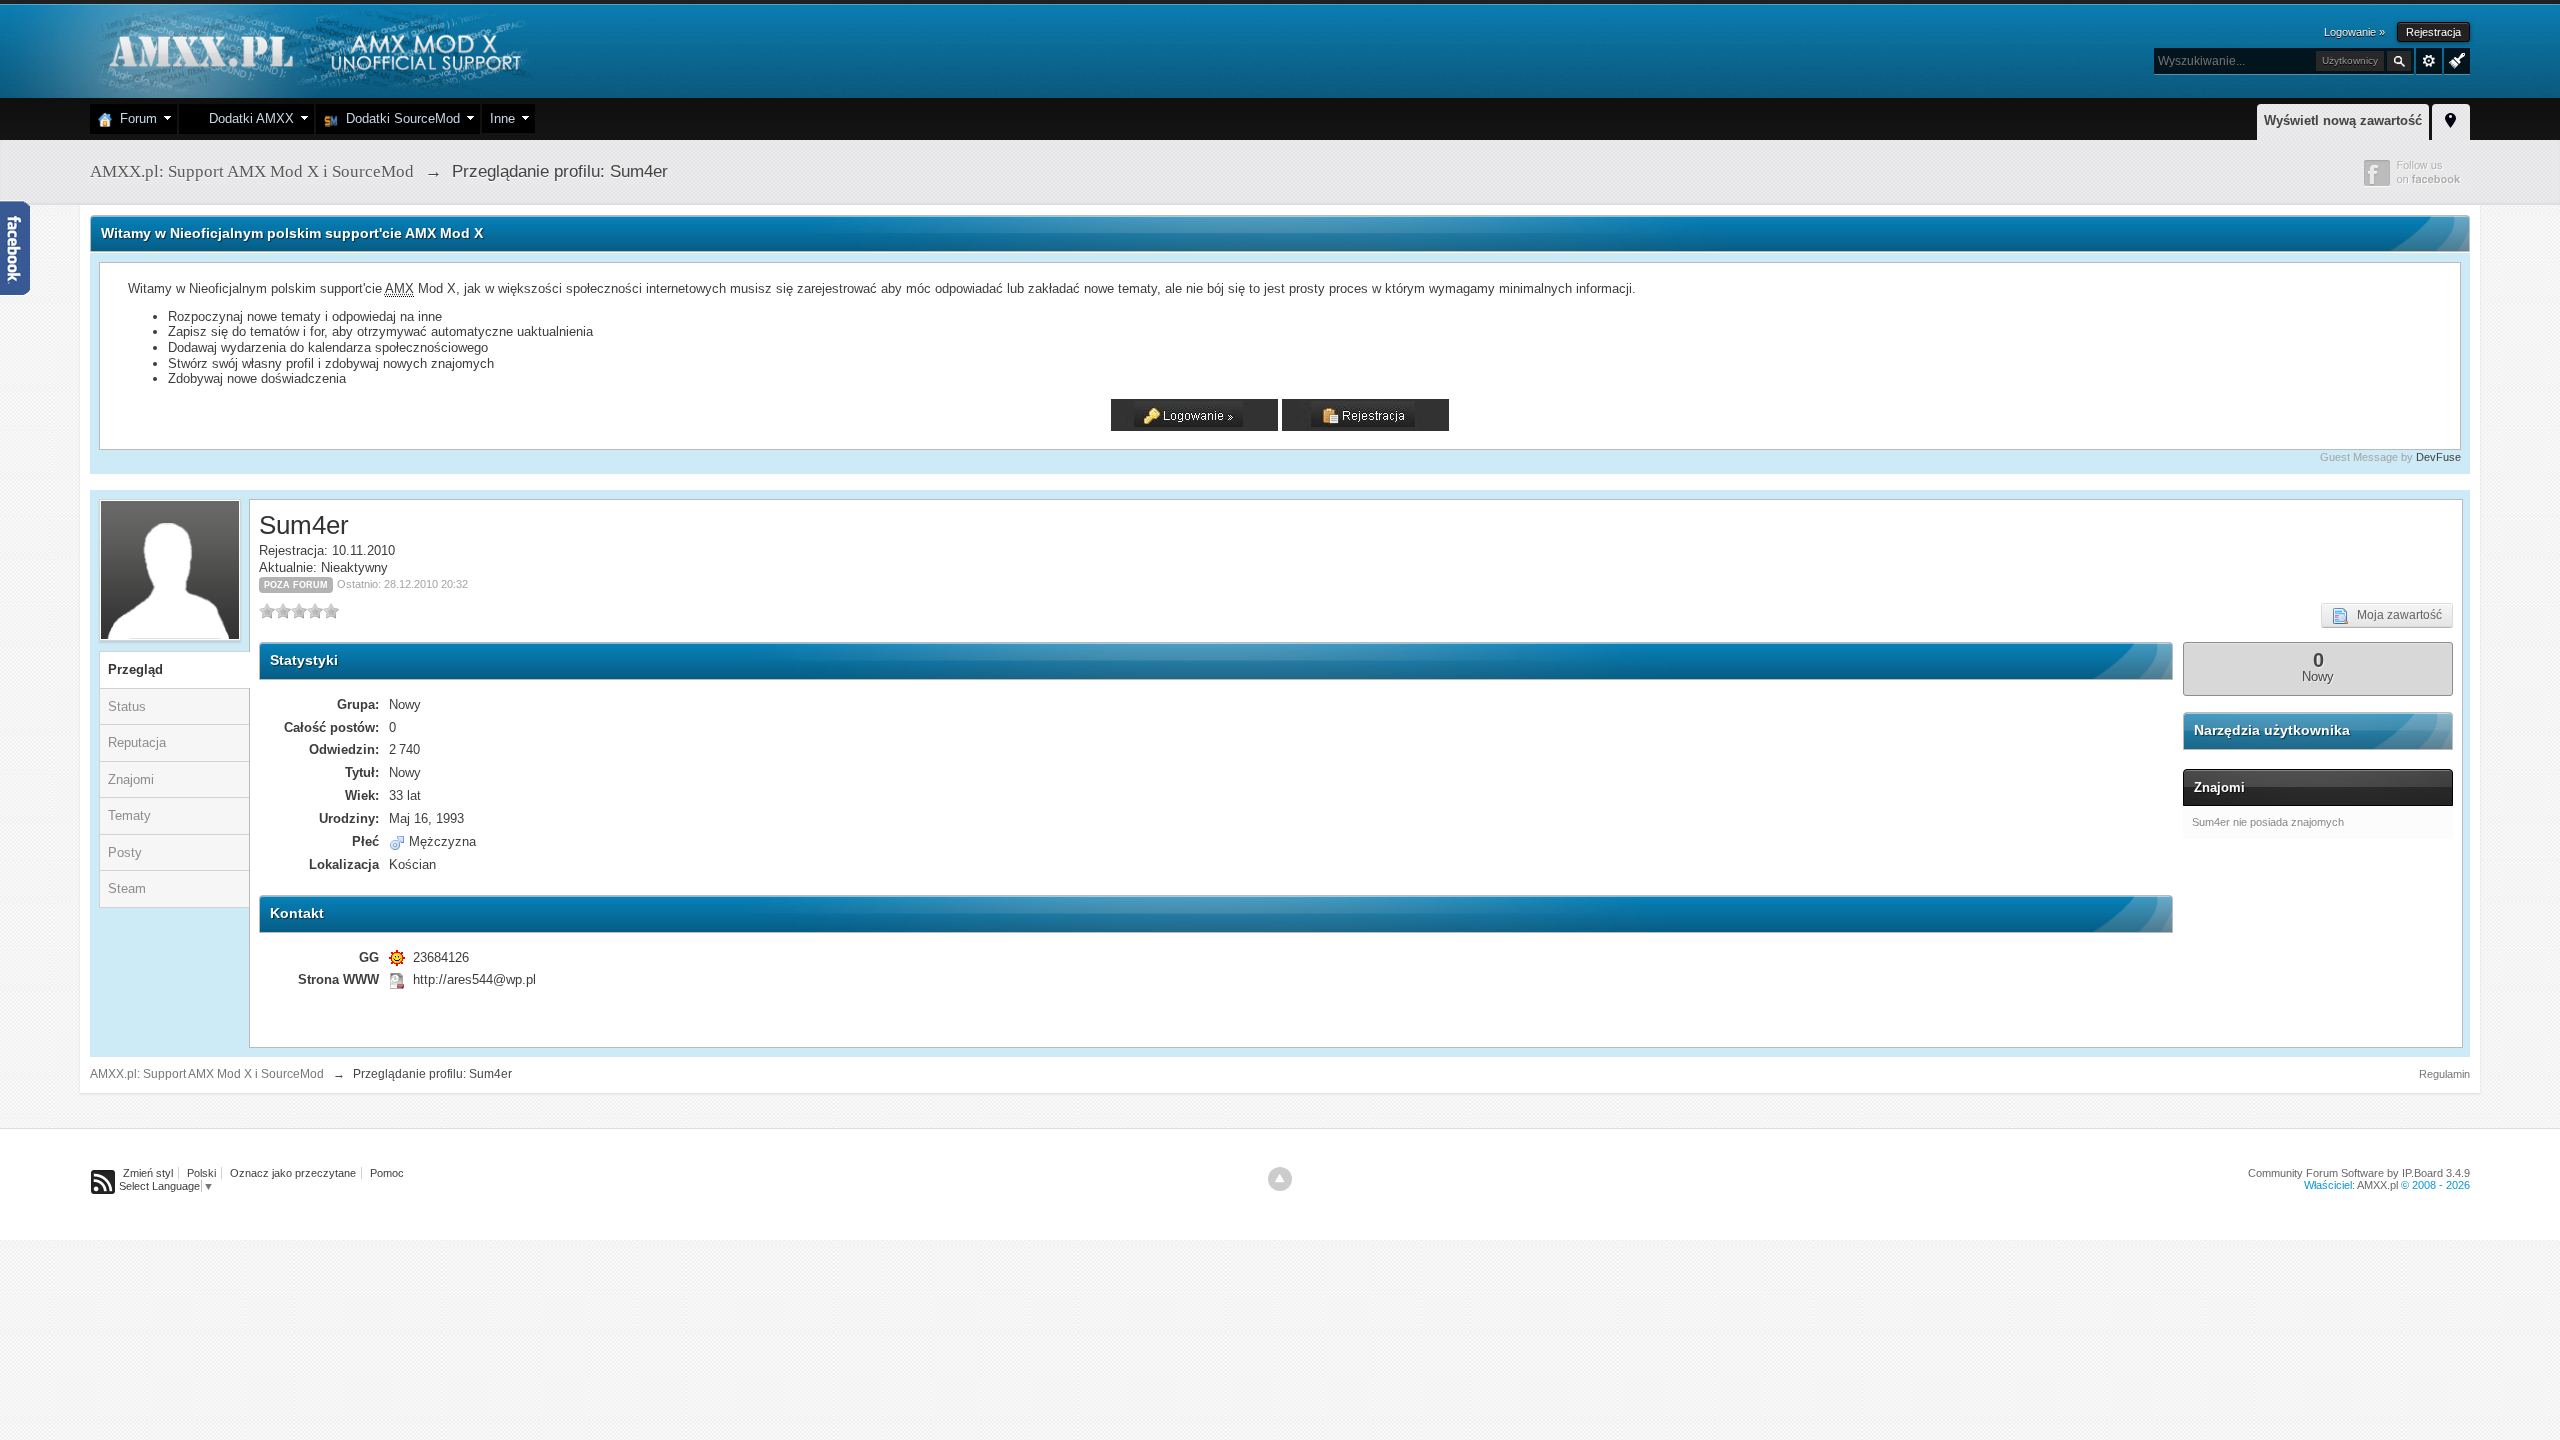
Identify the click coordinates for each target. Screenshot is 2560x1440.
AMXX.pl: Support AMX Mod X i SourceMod (207, 1074)
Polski (201, 1173)
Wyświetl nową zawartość (2343, 120)
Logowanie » (2354, 32)
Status (127, 706)
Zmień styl (148, 1173)
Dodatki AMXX (247, 118)
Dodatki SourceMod (399, 118)
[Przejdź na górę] (1280, 1179)
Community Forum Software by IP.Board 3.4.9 (2359, 1173)
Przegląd (135, 669)
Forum (134, 118)
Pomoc (387, 1173)
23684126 (441, 957)
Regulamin (2444, 1074)
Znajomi (131, 779)
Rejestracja (2433, 32)
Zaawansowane (2429, 61)
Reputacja (137, 742)
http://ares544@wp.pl (474, 979)
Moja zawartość (2395, 615)
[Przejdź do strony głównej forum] (312, 49)
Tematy (129, 815)
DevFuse (2438, 457)
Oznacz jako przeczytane (293, 1173)
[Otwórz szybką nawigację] (2451, 119)
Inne (502, 118)
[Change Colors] (2454, 59)
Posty (125, 852)
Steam (127, 888)
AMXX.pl (2377, 1185)
